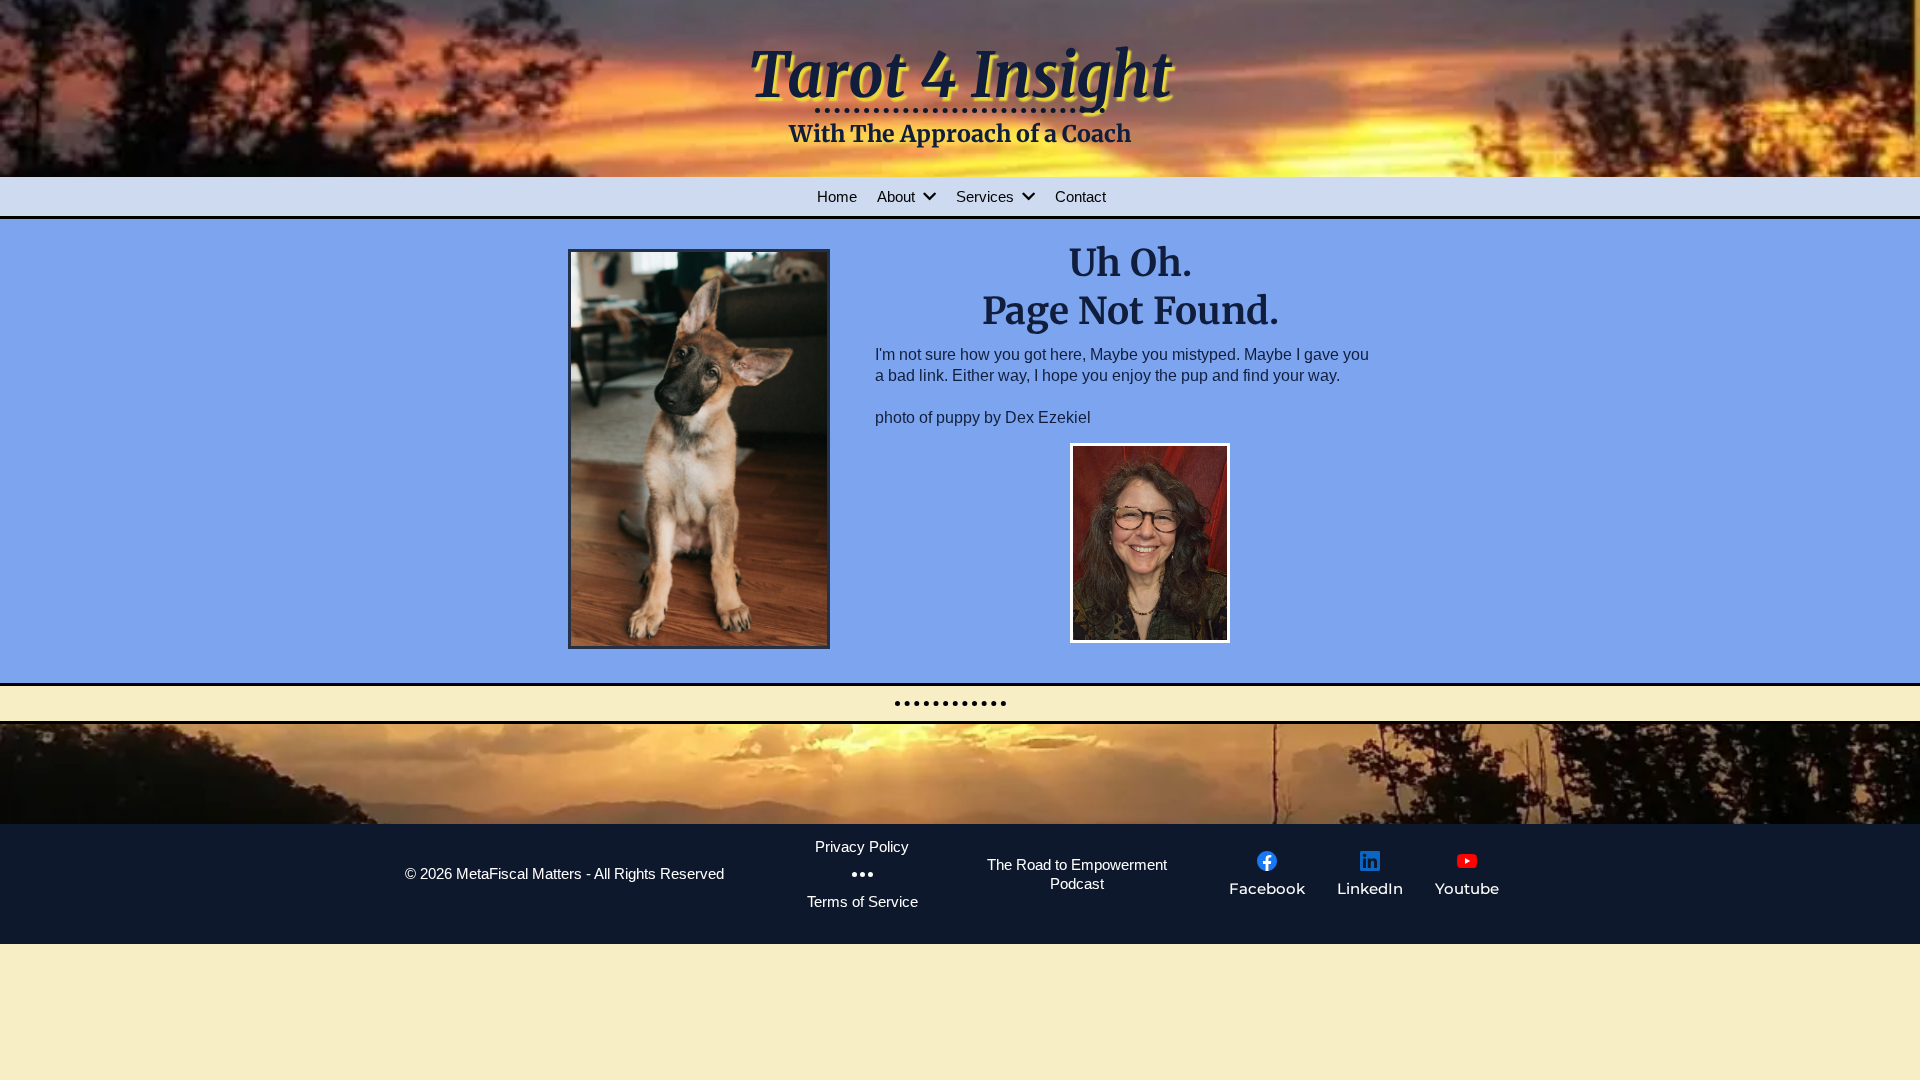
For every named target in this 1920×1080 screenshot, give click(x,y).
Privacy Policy (862, 846)
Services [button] (987, 196)
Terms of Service (862, 901)
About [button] (898, 196)
